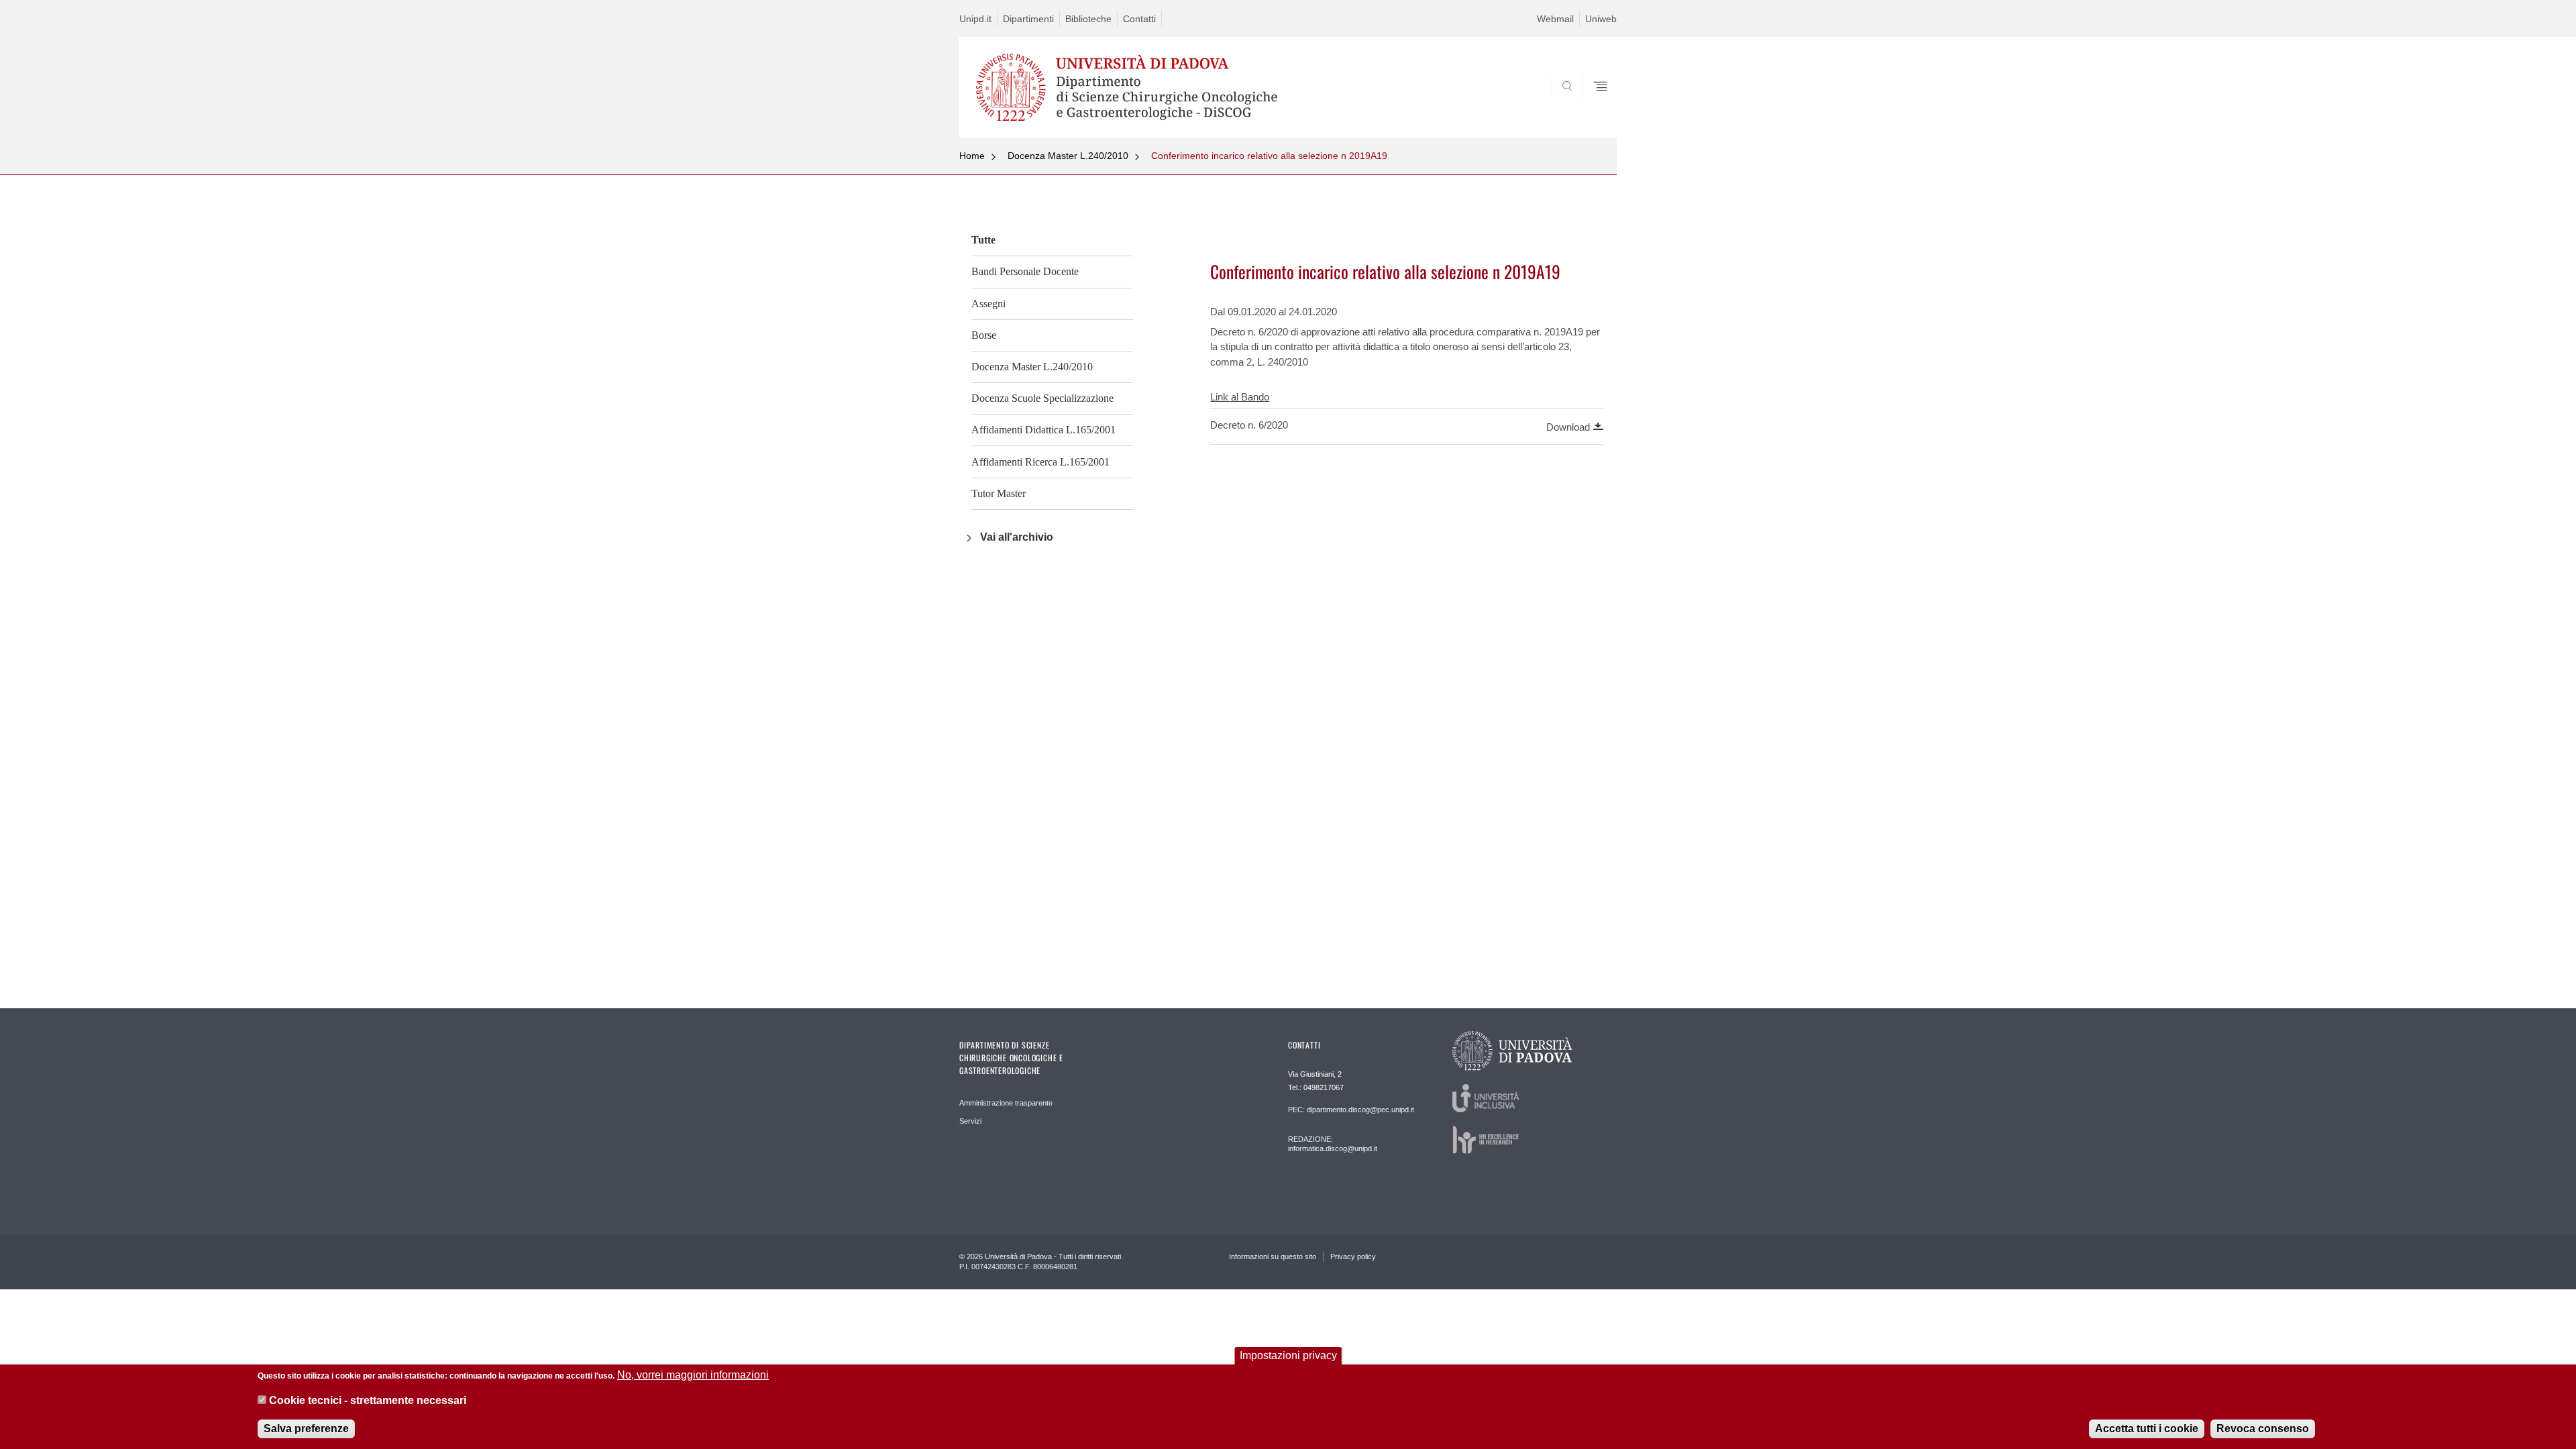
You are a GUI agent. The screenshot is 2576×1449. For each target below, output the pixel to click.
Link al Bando (1240, 397)
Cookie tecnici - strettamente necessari (368, 1401)
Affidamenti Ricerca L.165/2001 (1040, 462)
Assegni (988, 304)
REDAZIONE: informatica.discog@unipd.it (1333, 1144)
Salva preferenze (306, 1429)
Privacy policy (1353, 1256)
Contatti (1139, 19)
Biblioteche (1088, 19)
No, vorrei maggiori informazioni (693, 1375)
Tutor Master (999, 493)
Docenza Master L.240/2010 (1068, 156)
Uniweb (1601, 19)
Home (972, 156)
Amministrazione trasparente (1006, 1103)
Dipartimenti (1028, 19)
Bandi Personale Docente (1025, 271)
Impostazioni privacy (1288, 1355)
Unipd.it (975, 19)
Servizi (970, 1121)
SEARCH (1593, 105)
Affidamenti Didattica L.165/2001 (1043, 430)
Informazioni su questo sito (1273, 1256)
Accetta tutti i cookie (2147, 1429)
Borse (984, 335)
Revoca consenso (2263, 1429)
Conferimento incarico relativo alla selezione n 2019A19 (1269, 156)
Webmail (1555, 19)
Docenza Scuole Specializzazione (1042, 398)
